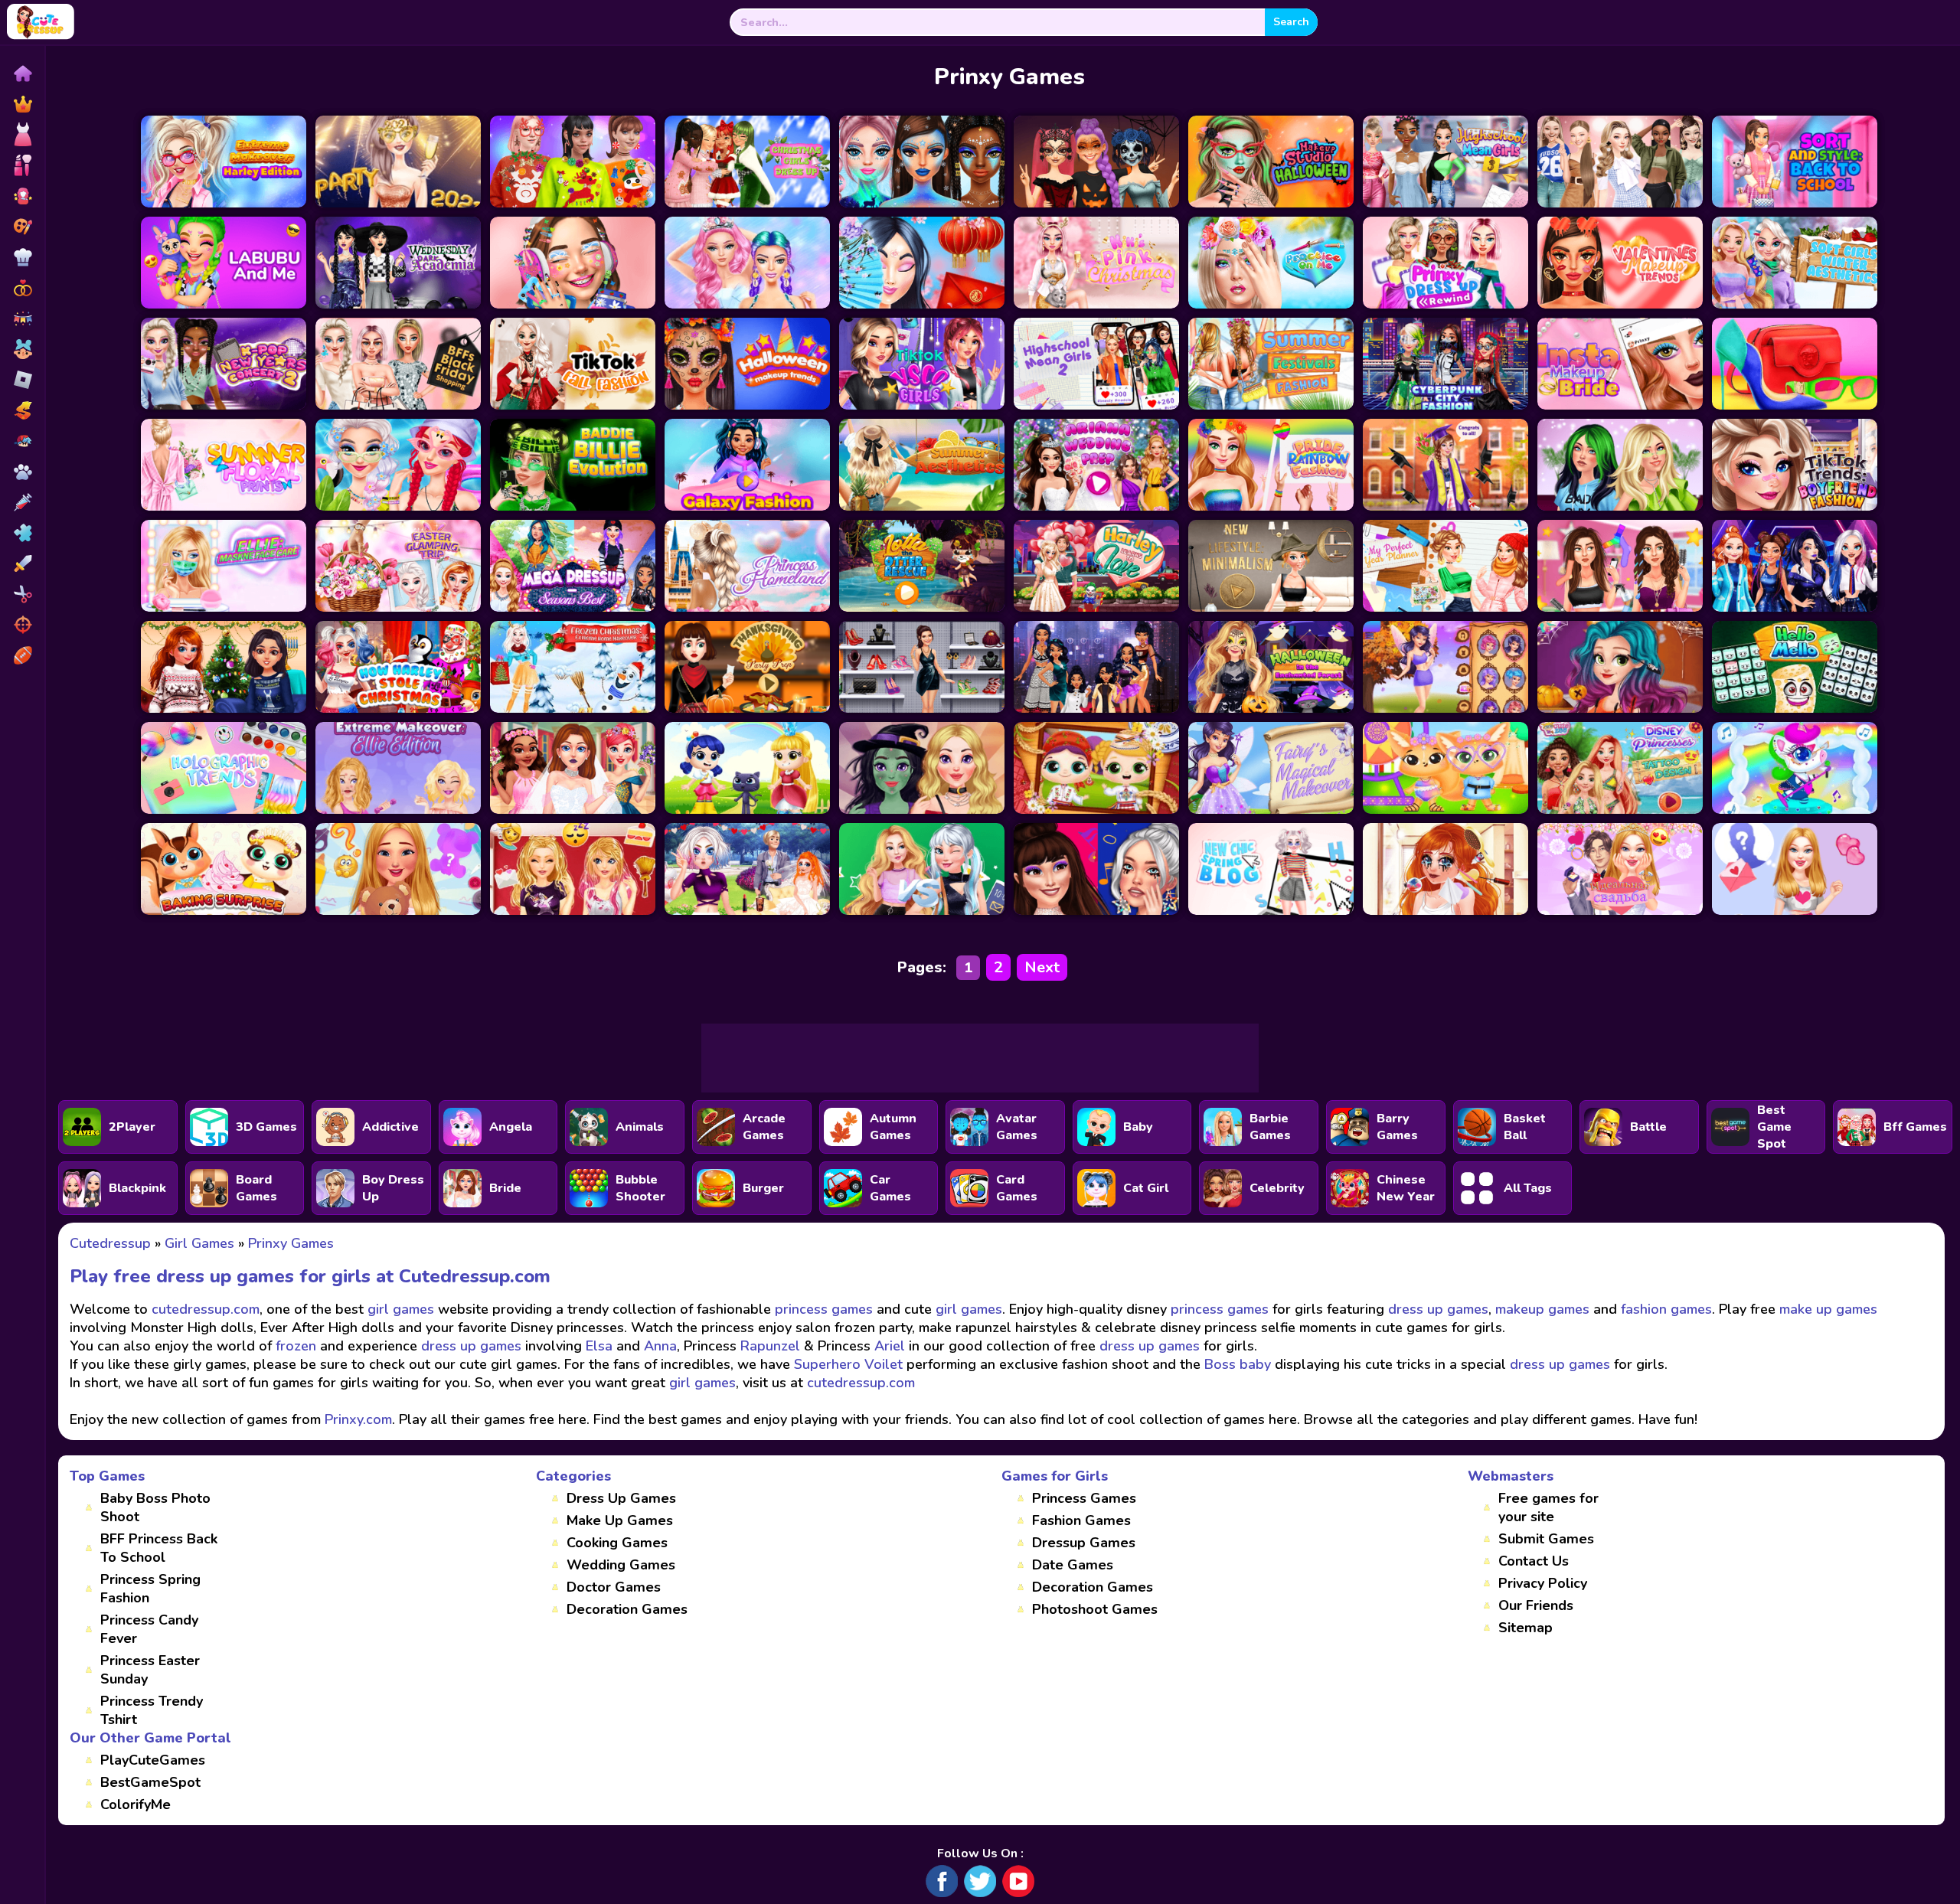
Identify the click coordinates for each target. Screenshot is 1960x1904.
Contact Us (1534, 1561)
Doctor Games (614, 1587)
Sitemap (1526, 1628)
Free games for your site (1548, 1507)
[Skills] (22, 563)
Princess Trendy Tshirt (152, 1710)
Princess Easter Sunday (150, 1670)
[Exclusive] (22, 104)
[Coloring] (22, 227)
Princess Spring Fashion (150, 1589)
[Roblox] (22, 380)
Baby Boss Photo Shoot (155, 1507)
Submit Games (1546, 1539)
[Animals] (22, 472)
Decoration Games (627, 1609)
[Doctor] (22, 502)
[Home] (22, 73)
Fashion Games (1081, 1520)
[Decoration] (22, 318)
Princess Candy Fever (149, 1629)
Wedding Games (621, 1565)
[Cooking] (22, 257)
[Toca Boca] (22, 349)
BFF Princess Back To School (159, 1548)
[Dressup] (22, 135)
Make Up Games (620, 1520)
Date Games (1073, 1565)
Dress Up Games (621, 1498)
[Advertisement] (980, 1058)
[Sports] (22, 655)
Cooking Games (617, 1543)
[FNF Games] (22, 441)
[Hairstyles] (22, 594)
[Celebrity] (22, 196)
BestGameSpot (150, 1782)
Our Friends (1536, 1605)
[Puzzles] (22, 533)
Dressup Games (1084, 1543)
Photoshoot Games (1095, 1609)
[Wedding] (22, 288)
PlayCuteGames (153, 1760)
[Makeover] (22, 165)
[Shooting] (22, 625)
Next (1042, 967)
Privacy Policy (1543, 1583)
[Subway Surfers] (22, 410)
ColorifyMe (136, 1804)
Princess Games (1084, 1498)
